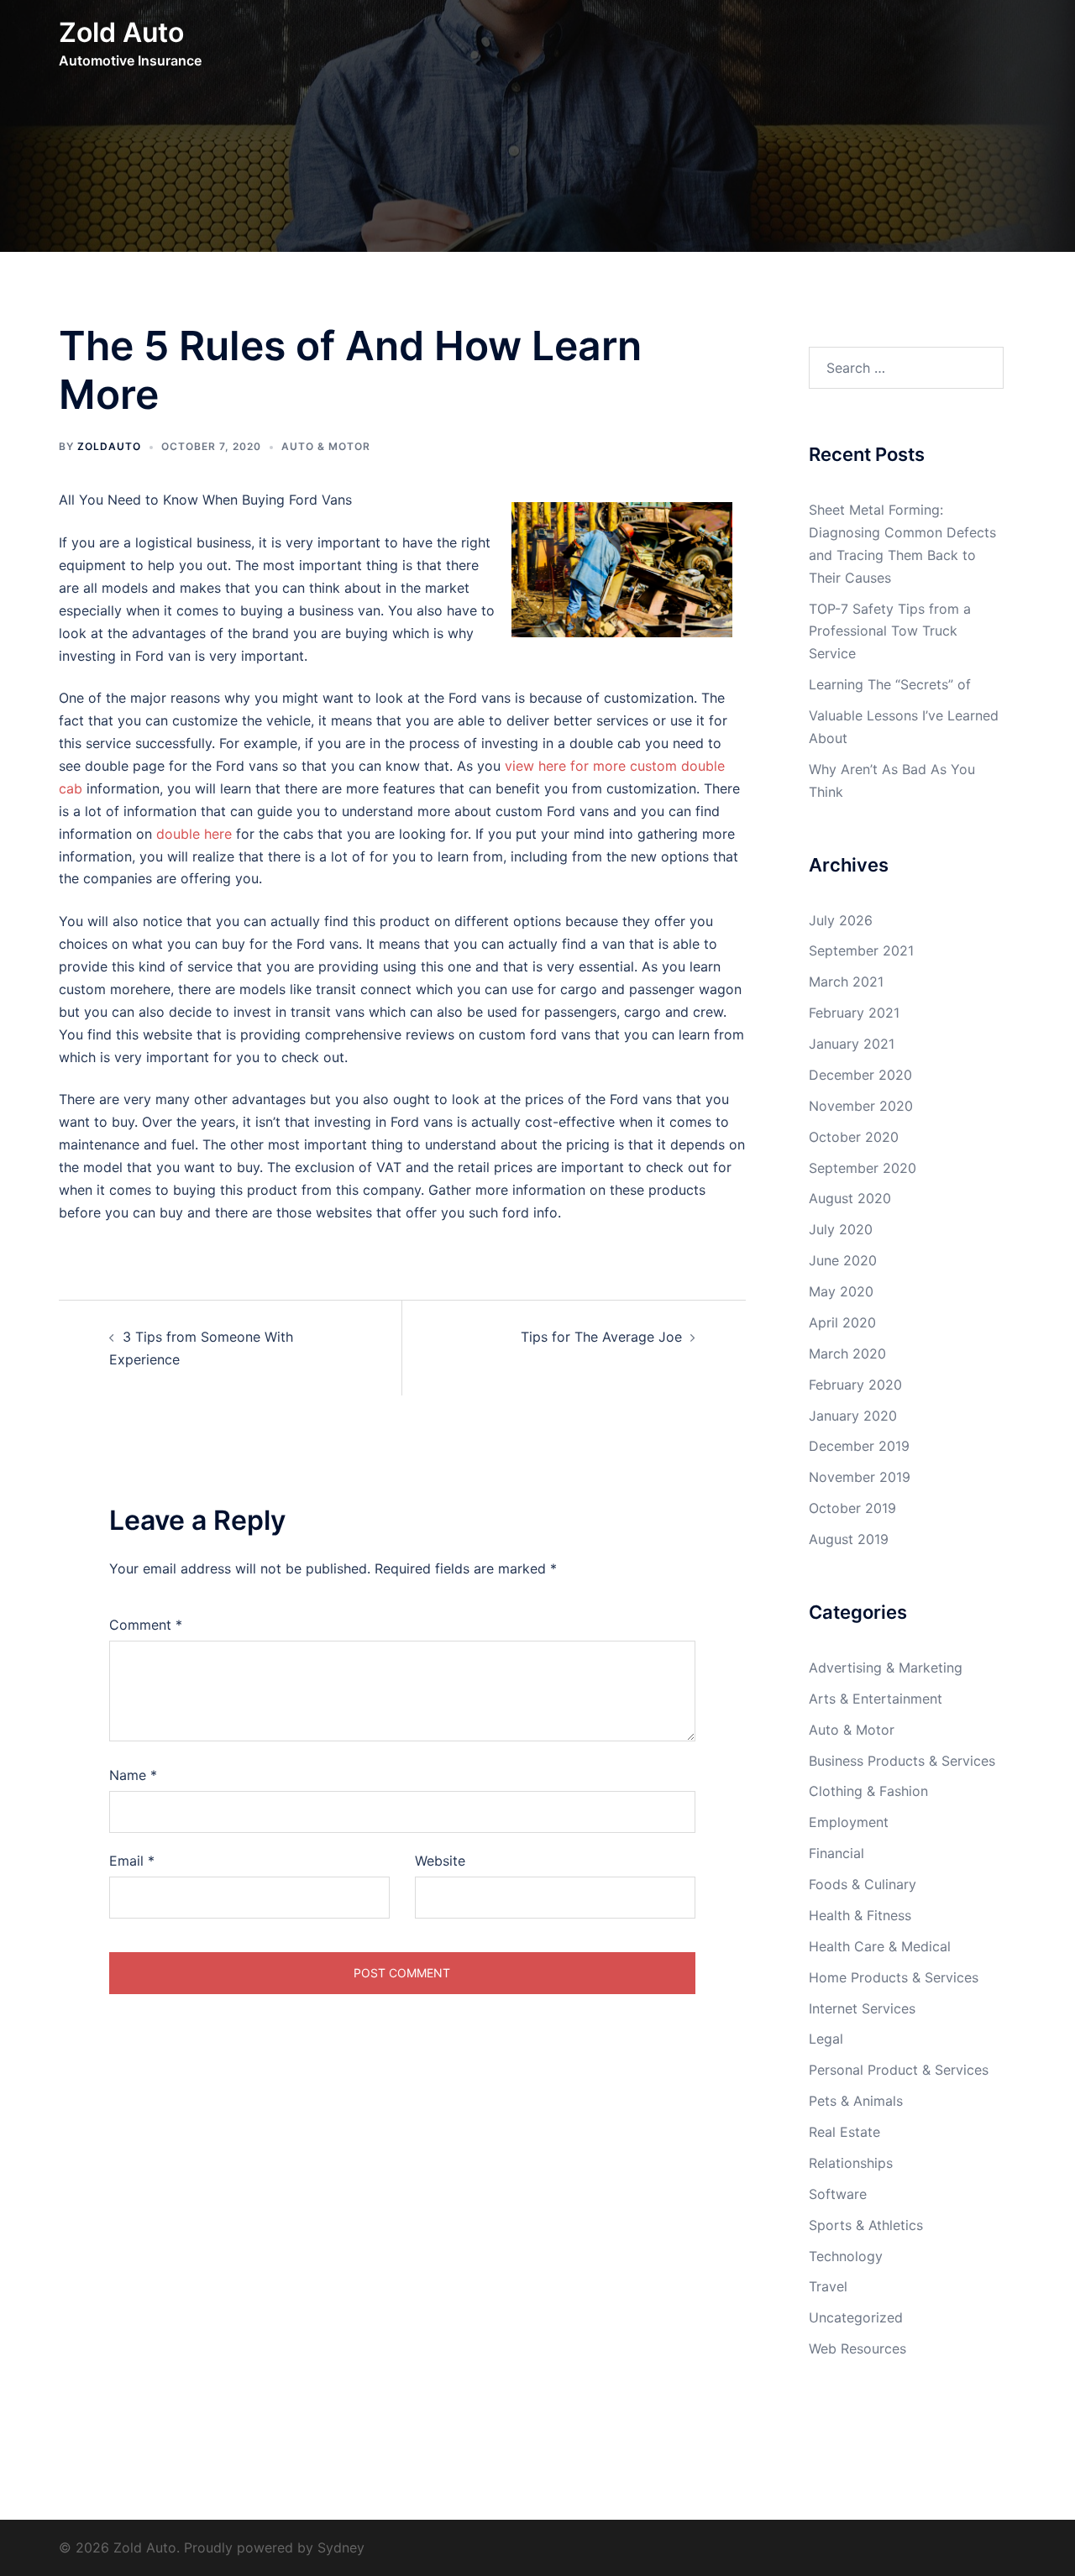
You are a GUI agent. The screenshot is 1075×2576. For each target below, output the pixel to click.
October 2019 (852, 1508)
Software (838, 2194)
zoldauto (109, 446)
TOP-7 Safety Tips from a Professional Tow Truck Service (890, 631)
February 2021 (854, 1013)
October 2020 (854, 1137)
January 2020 (853, 1416)
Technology (846, 2256)
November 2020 (861, 1106)
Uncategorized (856, 2317)
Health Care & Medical (880, 1946)
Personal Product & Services (899, 2070)
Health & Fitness (860, 1915)
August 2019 (849, 1539)
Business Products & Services (902, 1761)
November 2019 (860, 1477)
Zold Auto (121, 32)
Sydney (341, 2547)
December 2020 (860, 1075)
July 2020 (841, 1229)
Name (133, 1775)
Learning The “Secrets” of (890, 684)
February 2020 (855, 1385)
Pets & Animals (856, 2101)
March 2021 (846, 982)
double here (194, 834)
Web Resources (857, 2348)
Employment (849, 1822)
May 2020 (841, 1291)
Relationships (851, 2163)
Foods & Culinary (863, 1884)
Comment (146, 1625)
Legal (826, 2039)
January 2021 (852, 1044)
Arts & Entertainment (876, 1699)
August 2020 (850, 1198)
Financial (836, 1853)
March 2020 (847, 1353)
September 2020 (863, 1168)
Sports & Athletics (866, 2225)
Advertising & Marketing (886, 1668)
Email (132, 1861)
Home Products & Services (894, 1977)
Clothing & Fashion (868, 1791)
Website (440, 1861)
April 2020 (842, 1322)
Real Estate (844, 2132)
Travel (828, 2286)
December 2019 (859, 1446)
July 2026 (841, 920)
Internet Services (862, 2008)
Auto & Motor (326, 446)
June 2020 (843, 1260)
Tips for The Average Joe (601, 1337)
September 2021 (861, 950)
